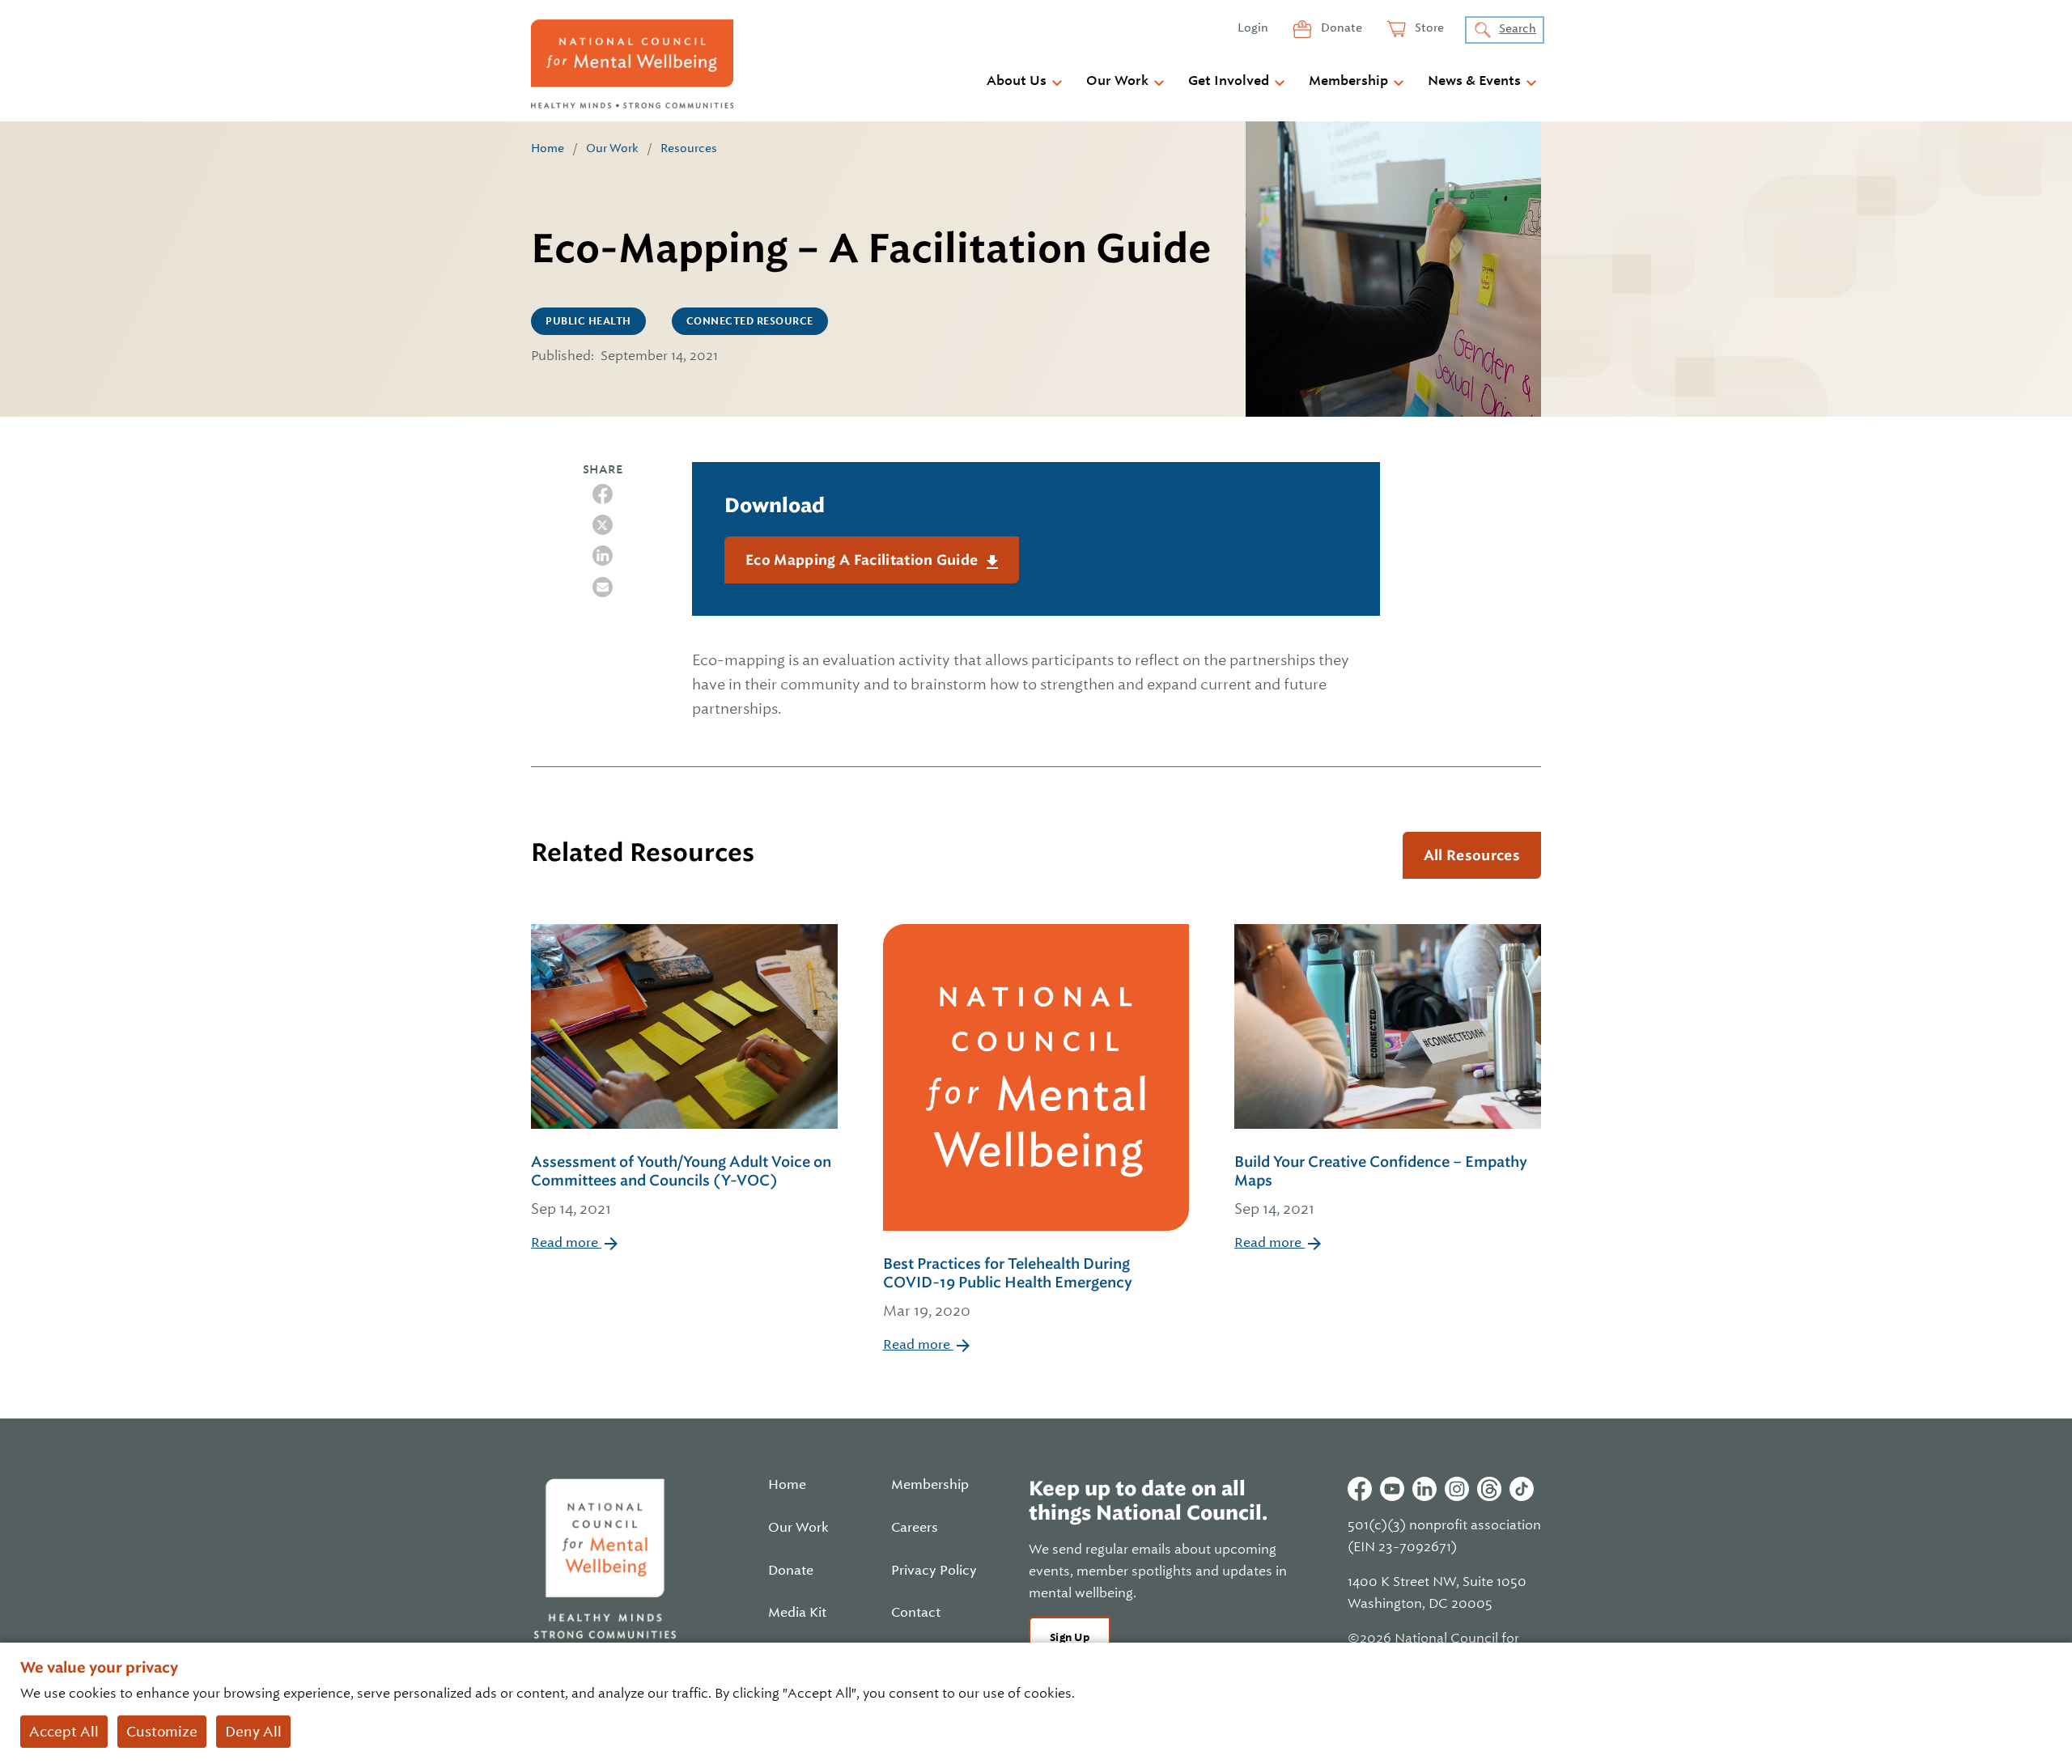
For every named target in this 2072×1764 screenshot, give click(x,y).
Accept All (64, 1732)
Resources (689, 148)
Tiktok (1522, 1489)
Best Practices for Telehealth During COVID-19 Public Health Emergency (1008, 1287)
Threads (1489, 1489)
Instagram (1457, 1489)
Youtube (1392, 1489)
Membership (1348, 81)
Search (1518, 28)
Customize (162, 1732)
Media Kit (797, 1613)
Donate (1340, 28)
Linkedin (1424, 1489)
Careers (915, 1528)
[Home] (632, 64)
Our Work (1117, 81)
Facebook (1360, 1489)
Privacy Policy (934, 1571)
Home (548, 148)
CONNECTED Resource (750, 321)
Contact (916, 1613)
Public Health (588, 321)
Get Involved (1229, 81)
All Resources (1472, 855)
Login (1253, 28)
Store (1428, 28)
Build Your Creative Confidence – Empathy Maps (1381, 1185)
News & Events (1474, 81)
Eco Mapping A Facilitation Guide (864, 560)
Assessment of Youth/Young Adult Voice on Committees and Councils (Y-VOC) (681, 1185)
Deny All (253, 1732)
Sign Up (1070, 1637)
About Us (1017, 81)
